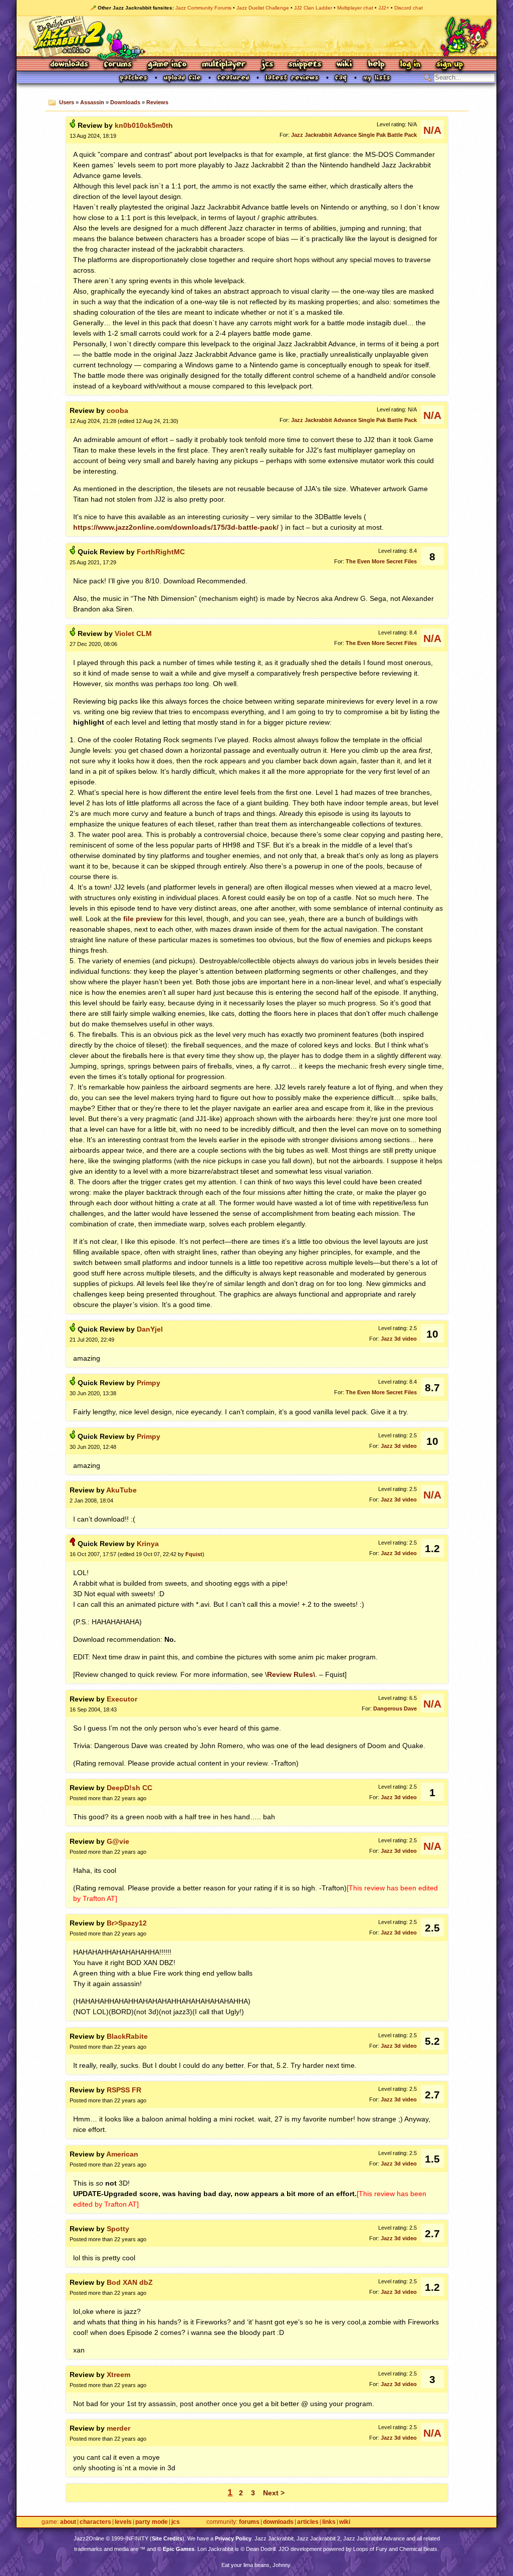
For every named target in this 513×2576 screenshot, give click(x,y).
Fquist (194, 1554)
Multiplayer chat (355, 8)
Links (329, 2522)
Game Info (167, 65)
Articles (308, 2522)
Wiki (345, 65)
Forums (118, 65)
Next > (274, 2493)
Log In (410, 65)
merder (118, 2428)
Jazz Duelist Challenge (263, 8)
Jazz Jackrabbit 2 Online (256, 36)
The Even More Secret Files (381, 561)
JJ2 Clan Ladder (313, 8)
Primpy (149, 1383)
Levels (123, 2522)
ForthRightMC (161, 552)
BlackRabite (127, 2036)
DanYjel (150, 1329)
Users (67, 102)
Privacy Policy (233, 2538)
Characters (95, 2522)
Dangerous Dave (395, 1708)
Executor (122, 1699)
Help (376, 65)
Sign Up (449, 65)
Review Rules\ (291, 1674)
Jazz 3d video (399, 1339)
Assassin (92, 102)
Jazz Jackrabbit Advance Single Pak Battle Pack (354, 135)
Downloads (70, 65)
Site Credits (167, 2538)
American (122, 2154)
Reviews (157, 102)
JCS (267, 65)
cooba (117, 410)
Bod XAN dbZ (130, 2282)
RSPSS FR (124, 2090)
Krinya (148, 1544)
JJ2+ (384, 8)
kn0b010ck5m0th (144, 125)
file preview (143, 919)
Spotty (118, 2229)
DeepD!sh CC (130, 1788)
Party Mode (152, 2522)
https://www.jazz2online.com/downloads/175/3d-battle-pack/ (176, 527)
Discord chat (409, 8)
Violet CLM (133, 633)
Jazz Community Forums (203, 8)
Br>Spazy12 (127, 1923)
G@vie (118, 1841)
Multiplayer (224, 65)
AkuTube (121, 1490)
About (68, 2522)
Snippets (305, 65)
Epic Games (179, 2549)
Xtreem (118, 2375)
